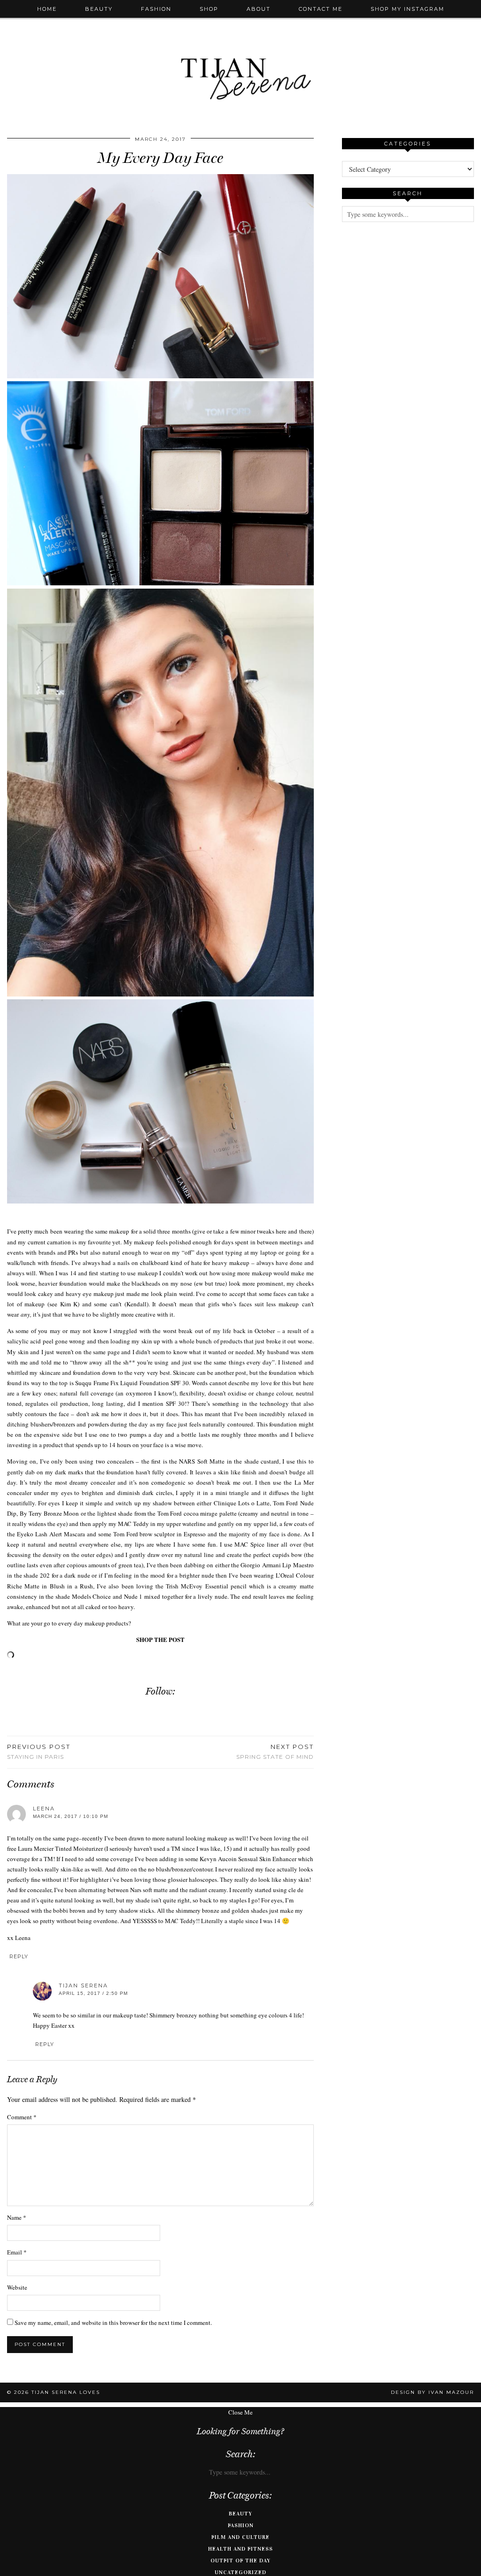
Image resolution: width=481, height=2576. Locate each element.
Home (47, 9)
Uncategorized (240, 2572)
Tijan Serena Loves (66, 2392)
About (259, 9)
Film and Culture (240, 2537)
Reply (19, 1956)
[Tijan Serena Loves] (240, 55)
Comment (22, 2117)
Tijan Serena (83, 1986)
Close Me (240, 2412)
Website (17, 2287)
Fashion (156, 9)
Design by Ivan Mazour (432, 2392)
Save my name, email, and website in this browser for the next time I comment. (113, 2323)
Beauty (99, 9)
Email (17, 2252)
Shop (209, 9)
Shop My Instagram (407, 9)
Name (17, 2217)
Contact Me (321, 9)
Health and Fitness (240, 2549)
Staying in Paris (39, 1752)
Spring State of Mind (275, 1752)
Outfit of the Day (240, 2561)
